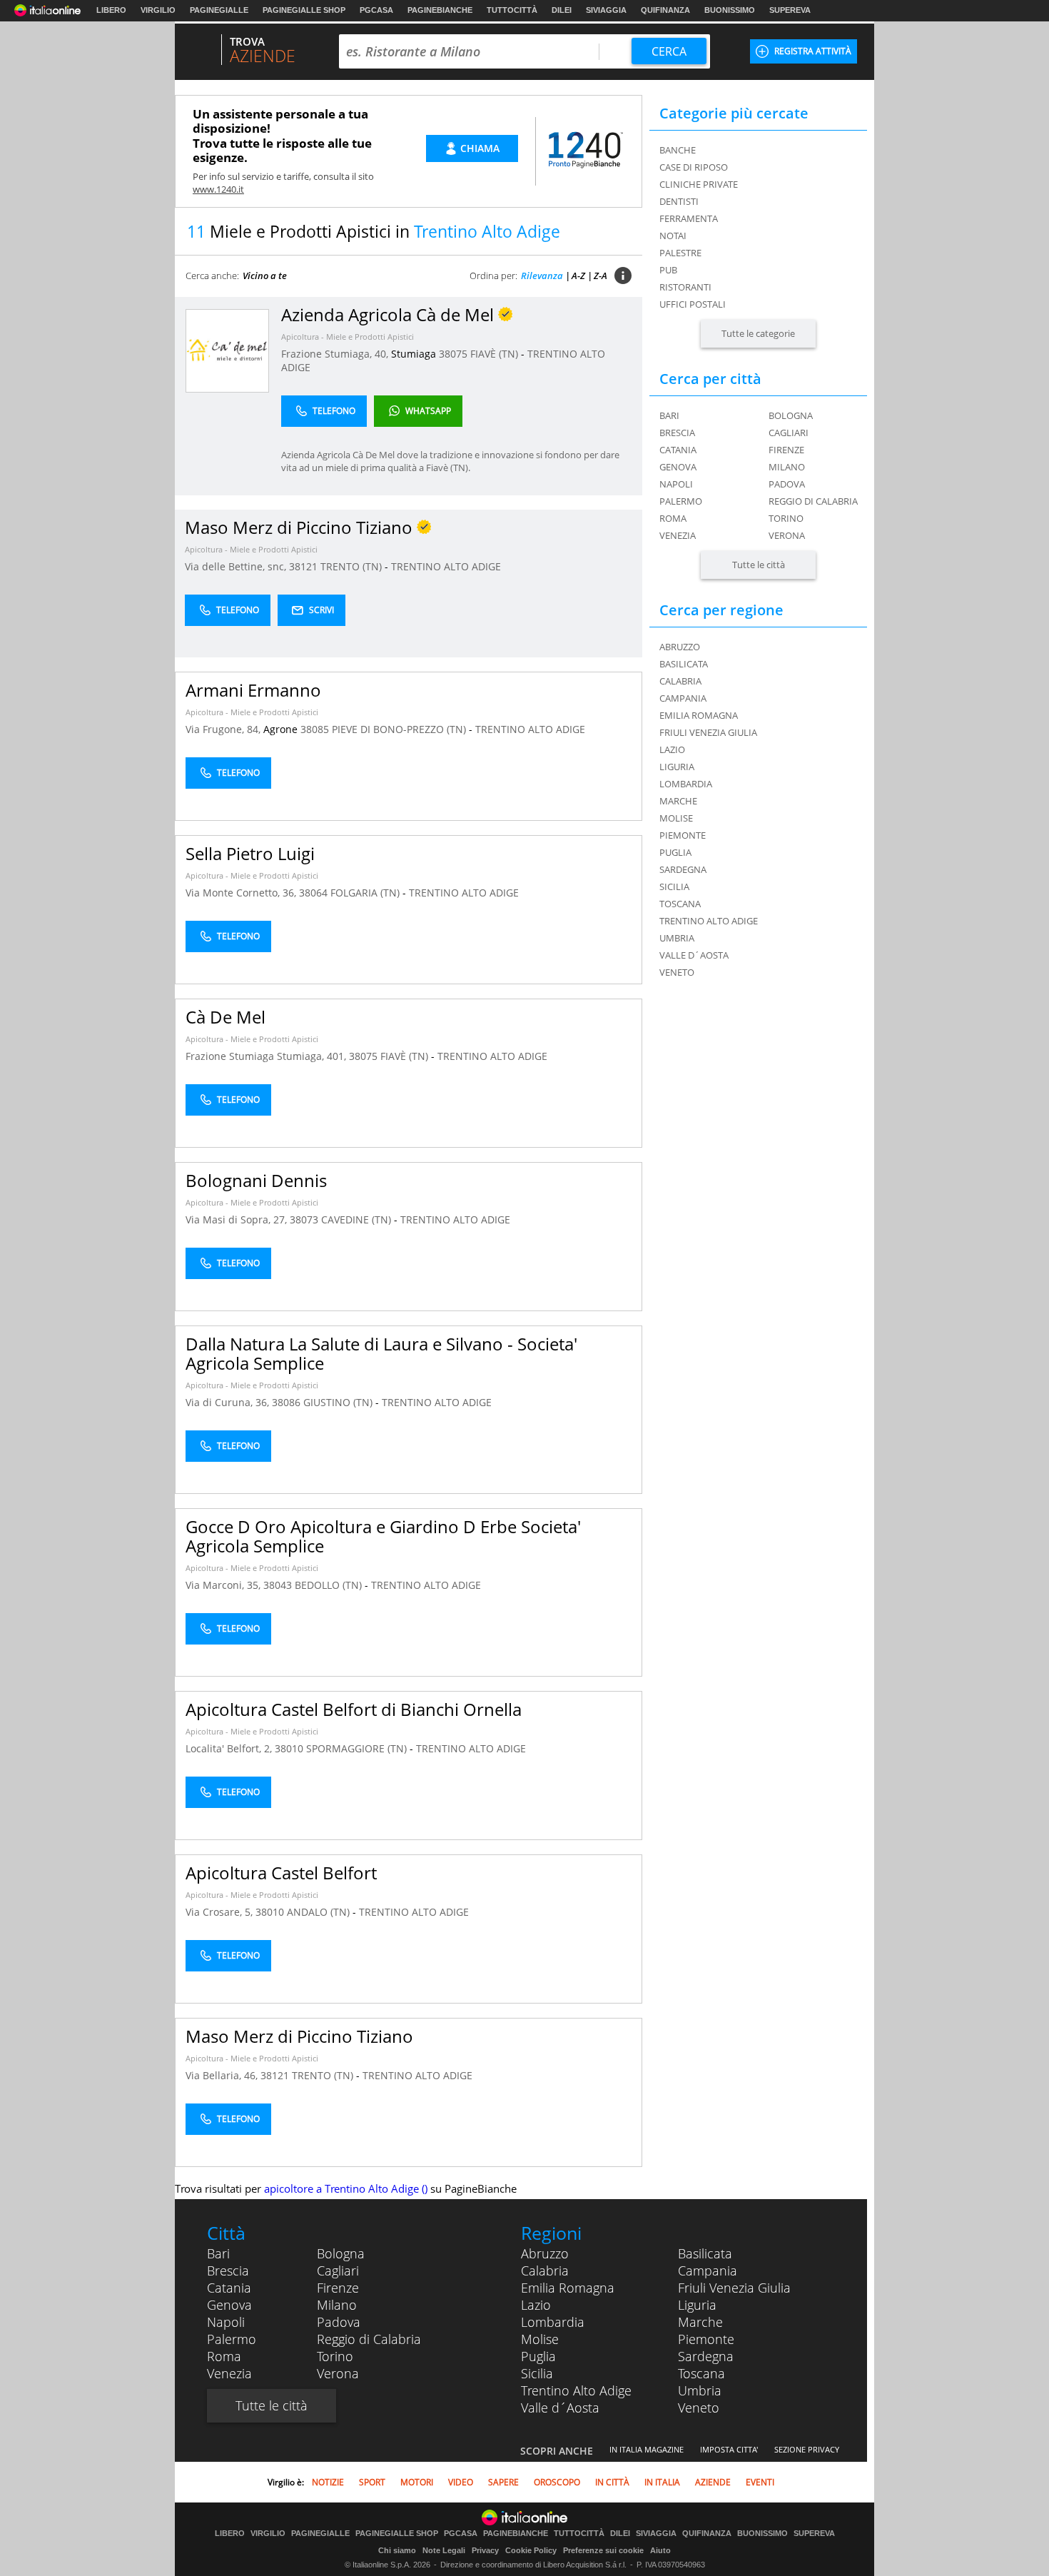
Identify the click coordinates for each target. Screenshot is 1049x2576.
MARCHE (678, 801)
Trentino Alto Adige (576, 2390)
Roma (673, 518)
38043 (278, 1585)
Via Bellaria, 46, (223, 2075)
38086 (286, 1402)
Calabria (545, 2271)
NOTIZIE (328, 2482)
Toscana (701, 2373)
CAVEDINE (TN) (358, 1219)
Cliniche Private (699, 184)
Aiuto (660, 2550)
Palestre (680, 253)
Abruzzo (545, 2253)
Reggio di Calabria (813, 501)
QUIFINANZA (665, 10)
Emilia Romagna (568, 2288)
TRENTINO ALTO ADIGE (446, 566)
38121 (303, 566)
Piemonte (706, 2339)
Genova (678, 467)
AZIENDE (713, 2482)
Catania (678, 450)
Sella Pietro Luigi (250, 853)
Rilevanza (542, 276)
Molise (540, 2339)
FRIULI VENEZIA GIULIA (708, 732)
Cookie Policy (531, 2550)
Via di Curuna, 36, (229, 1402)
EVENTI (760, 2482)
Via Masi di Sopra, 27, (238, 1219)
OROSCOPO (557, 2482)
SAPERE (503, 2482)
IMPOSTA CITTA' (729, 2449)
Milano (787, 467)
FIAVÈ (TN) (496, 354)
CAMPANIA (683, 698)
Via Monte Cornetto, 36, (242, 893)
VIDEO (461, 2482)
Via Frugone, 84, (224, 729)
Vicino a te (265, 276)
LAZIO (672, 749)
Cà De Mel (225, 1017)
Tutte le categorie (758, 333)
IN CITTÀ (612, 2482)
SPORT (372, 2482)
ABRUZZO (680, 647)
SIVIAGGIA (606, 10)
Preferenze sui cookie (603, 2550)
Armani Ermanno (253, 690)
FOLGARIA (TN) (366, 893)
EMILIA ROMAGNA (699, 715)
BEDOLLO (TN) (330, 1585)
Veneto (699, 2408)
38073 (304, 1219)
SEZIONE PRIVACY (807, 2449)
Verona (787, 535)
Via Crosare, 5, (221, 1912)
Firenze (786, 450)
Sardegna (706, 2356)
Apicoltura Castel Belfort (281, 1873)
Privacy (485, 2550)
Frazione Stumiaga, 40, (336, 354)
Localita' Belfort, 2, (230, 1748)
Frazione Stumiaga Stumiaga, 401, (267, 1056)
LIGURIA (677, 767)
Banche (678, 150)
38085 (315, 729)
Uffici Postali (693, 304)
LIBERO (111, 10)
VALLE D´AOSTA (694, 955)
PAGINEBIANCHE (440, 10)
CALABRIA (680, 681)
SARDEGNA (683, 869)
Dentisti (679, 201)
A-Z (578, 276)
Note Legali (444, 2550)
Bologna (791, 415)
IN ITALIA (662, 2482)
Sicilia (537, 2373)
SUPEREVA (790, 10)
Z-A (600, 276)
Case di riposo (694, 167)
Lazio (536, 2305)
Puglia (538, 2356)
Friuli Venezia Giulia (734, 2288)
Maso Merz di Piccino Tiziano (299, 2036)
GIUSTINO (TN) (339, 1402)
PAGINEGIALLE (219, 10)
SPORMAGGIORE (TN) (358, 1748)
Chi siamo (397, 2550)
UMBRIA (677, 938)
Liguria (697, 2305)
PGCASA (376, 10)
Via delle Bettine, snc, (237, 566)
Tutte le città (759, 565)
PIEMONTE (683, 835)
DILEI (562, 10)
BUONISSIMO (730, 10)
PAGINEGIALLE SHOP (304, 10)
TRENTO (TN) (353, 566)
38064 (313, 893)
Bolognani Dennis (256, 1180)
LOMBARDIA (686, 784)
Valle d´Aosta (560, 2408)
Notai (673, 236)
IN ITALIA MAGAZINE (647, 2449)
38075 (453, 354)
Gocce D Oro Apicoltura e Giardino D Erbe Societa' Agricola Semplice (383, 1536)
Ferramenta (689, 218)
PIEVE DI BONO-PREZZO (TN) (400, 729)
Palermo (681, 501)
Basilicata (705, 2253)
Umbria (700, 2390)
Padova (787, 484)
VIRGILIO (158, 10)
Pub (668, 270)
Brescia (677, 433)
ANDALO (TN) (320, 1912)
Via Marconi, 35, (224, 1585)
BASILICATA (684, 664)
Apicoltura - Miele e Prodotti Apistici (348, 337)
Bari (669, 415)
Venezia (678, 535)
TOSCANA (680, 904)
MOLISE (676, 818)
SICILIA (674, 887)
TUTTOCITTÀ (512, 10)
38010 (289, 1748)
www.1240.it (218, 189)
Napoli (676, 484)
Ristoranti (685, 287)
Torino (786, 518)
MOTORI (417, 2482)
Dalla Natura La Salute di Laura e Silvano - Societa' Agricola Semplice (381, 1353)
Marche (700, 2322)
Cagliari (789, 433)
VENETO (677, 972)
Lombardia (553, 2322)
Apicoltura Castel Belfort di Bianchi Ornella (354, 1709)
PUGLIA (675, 852)
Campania (708, 2271)
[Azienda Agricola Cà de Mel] (227, 350)
